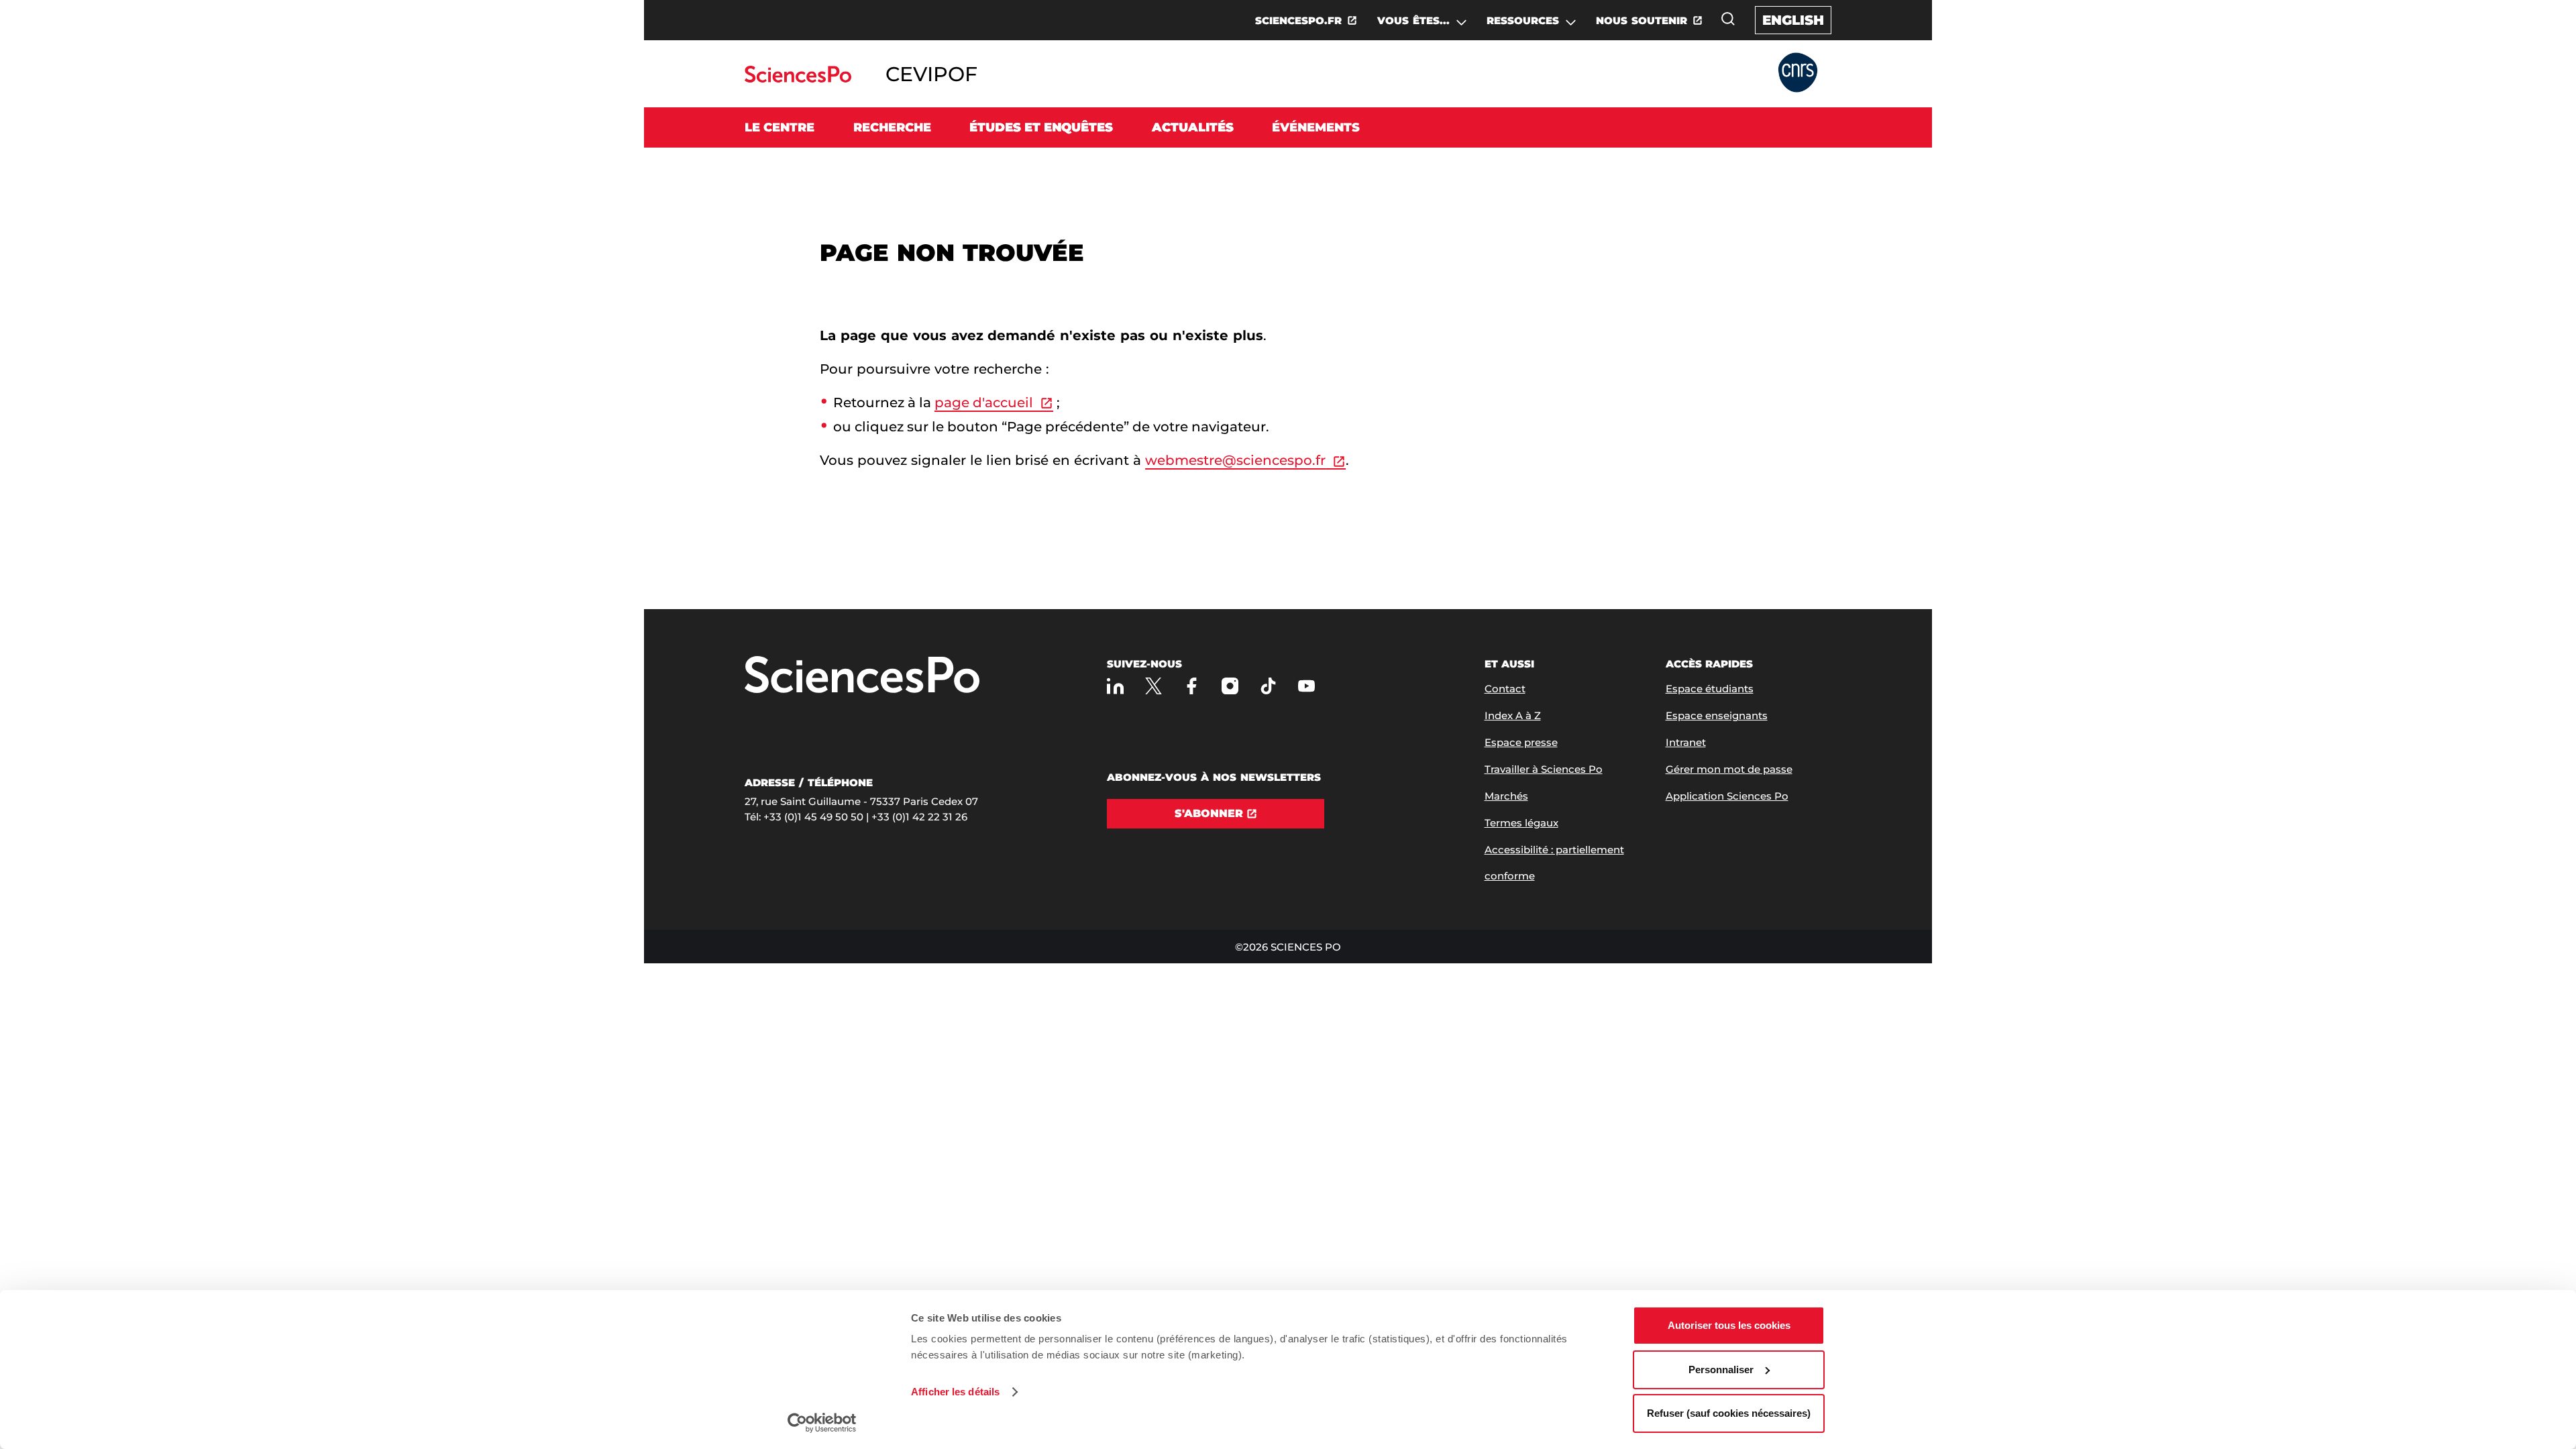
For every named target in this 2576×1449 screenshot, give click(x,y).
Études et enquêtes (1041, 127)
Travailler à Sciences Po (1544, 769)
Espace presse (1521, 742)
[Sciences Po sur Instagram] (1230, 686)
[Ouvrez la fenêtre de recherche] (1728, 19)
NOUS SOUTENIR (1642, 20)
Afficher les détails (955, 1392)
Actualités (1193, 127)
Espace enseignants (1717, 715)
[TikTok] (1268, 686)
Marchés (1506, 796)
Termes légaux (1521, 823)
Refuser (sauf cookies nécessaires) (1729, 1413)
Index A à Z (1513, 715)
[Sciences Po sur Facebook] (1192, 686)
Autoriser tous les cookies (1729, 1325)
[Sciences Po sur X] (1153, 686)
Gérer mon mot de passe (1729, 769)
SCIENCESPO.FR (1298, 20)
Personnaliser (1721, 1370)
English (1793, 20)
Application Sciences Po (1727, 796)
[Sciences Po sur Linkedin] (1115, 686)
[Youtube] (1306, 686)
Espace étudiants (1710, 689)
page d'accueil (984, 402)
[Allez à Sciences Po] (862, 676)
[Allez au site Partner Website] (1798, 73)
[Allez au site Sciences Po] (798, 79)
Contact (1505, 689)
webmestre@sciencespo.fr (1235, 460)
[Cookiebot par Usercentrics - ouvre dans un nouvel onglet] (822, 1423)
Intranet (1686, 742)
